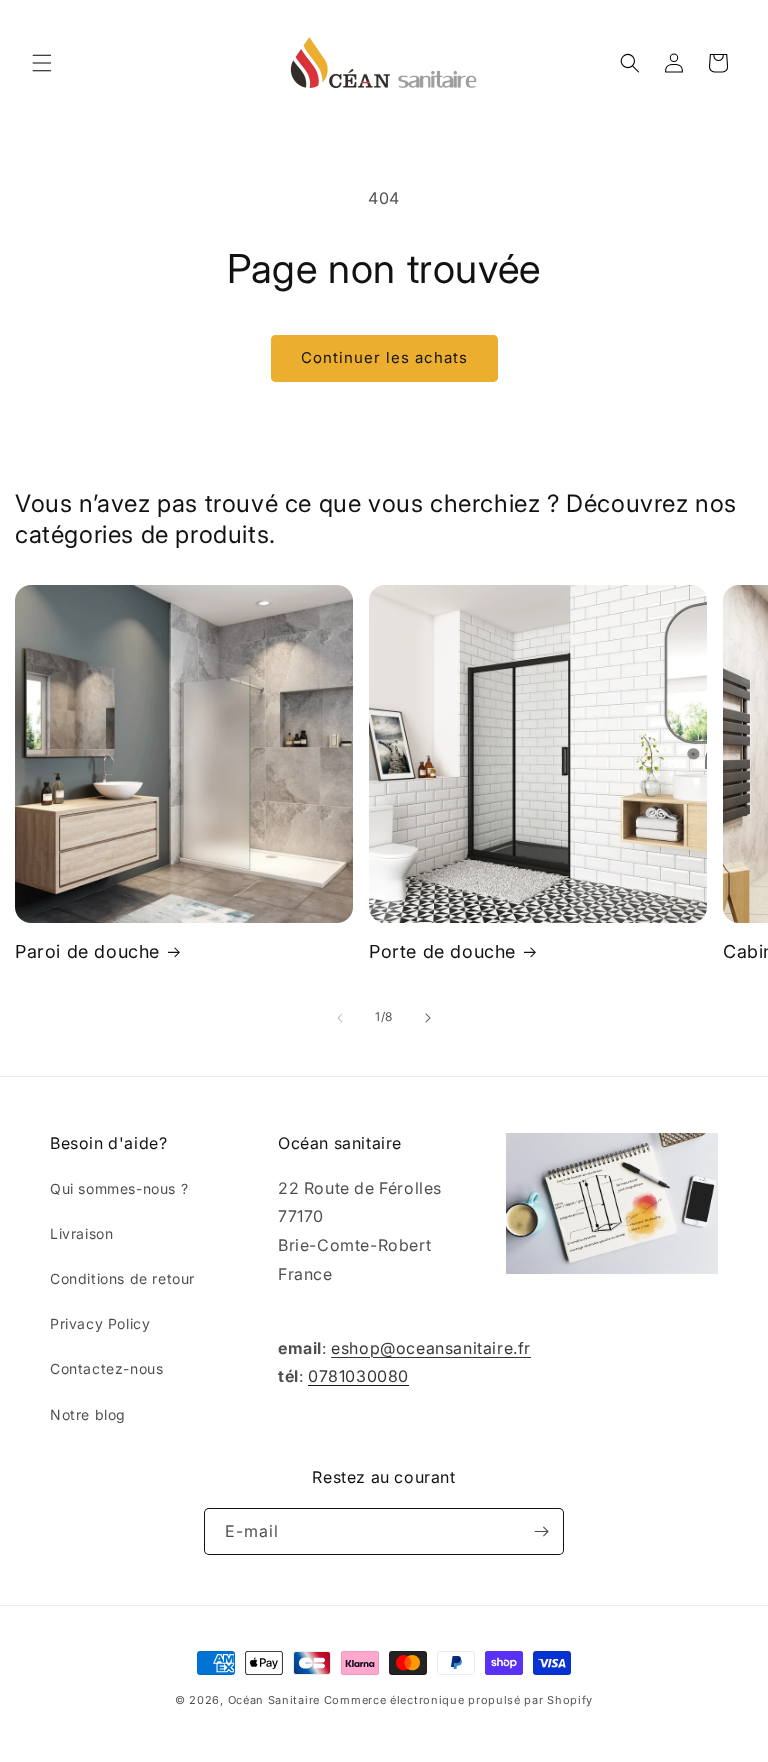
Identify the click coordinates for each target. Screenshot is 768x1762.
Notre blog (88, 1414)
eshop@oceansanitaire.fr (431, 1348)
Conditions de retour (122, 1278)
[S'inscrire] (541, 1531)
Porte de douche (442, 951)
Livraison (81, 1233)
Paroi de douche (87, 951)
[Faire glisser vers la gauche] (340, 1018)
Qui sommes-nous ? (119, 1188)
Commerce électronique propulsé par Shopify (458, 1700)
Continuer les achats (384, 357)
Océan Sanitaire (274, 1700)
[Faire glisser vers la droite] (428, 1018)
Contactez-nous (106, 1368)
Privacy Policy (100, 1323)
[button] (42, 63)
